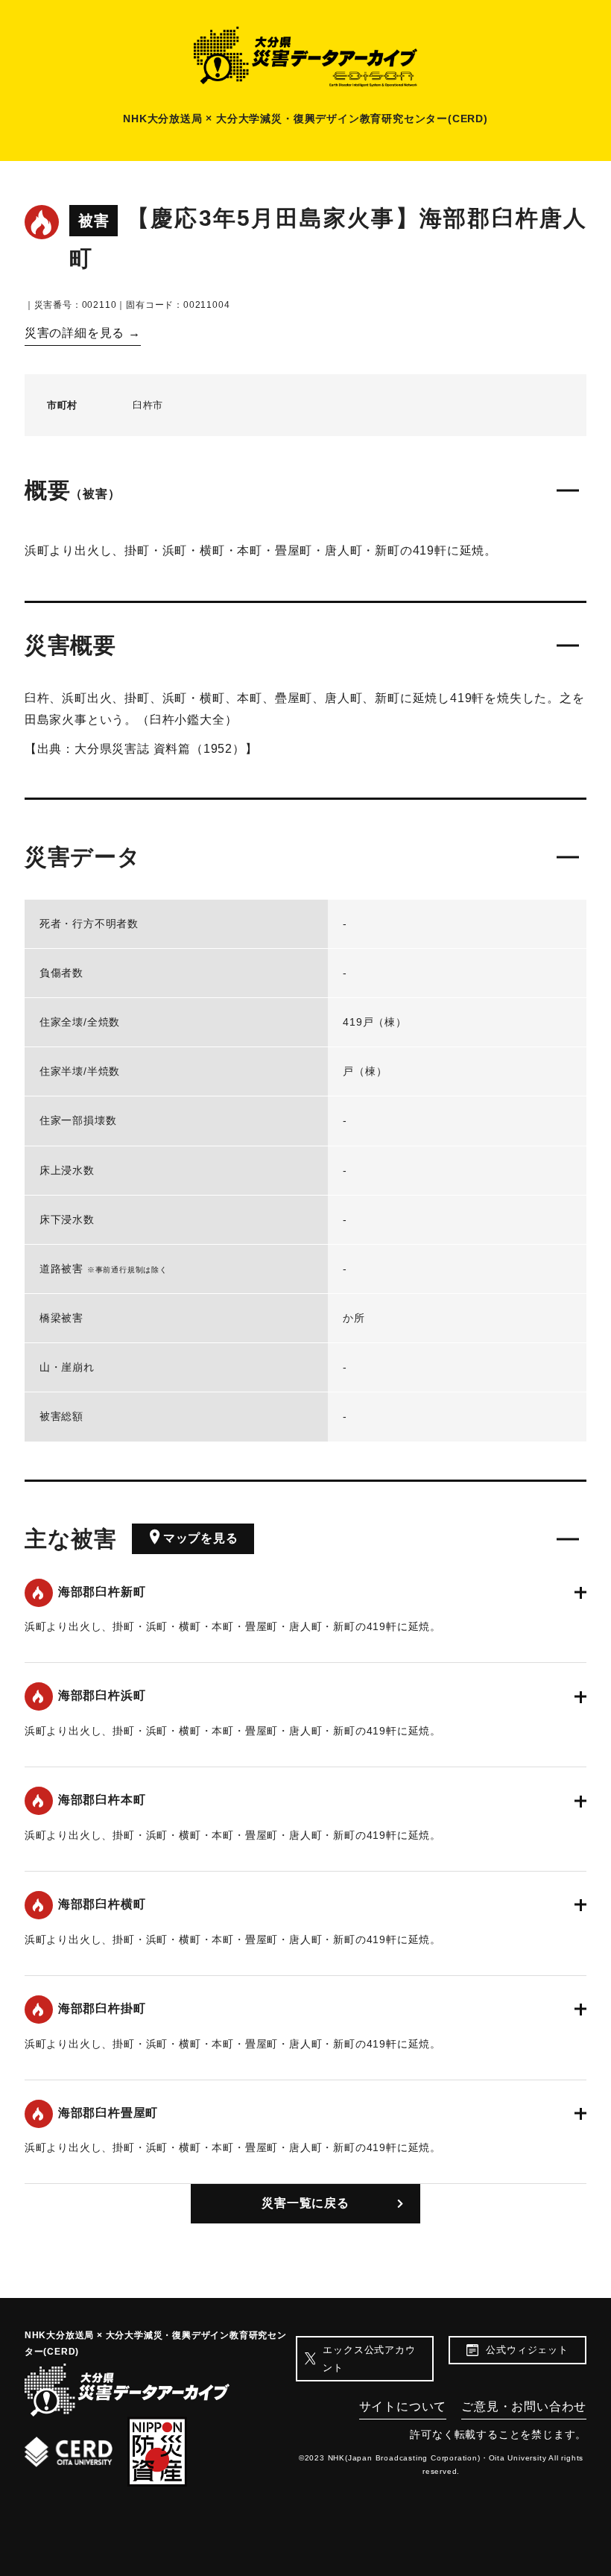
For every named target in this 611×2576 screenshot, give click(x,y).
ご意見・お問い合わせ (524, 2406)
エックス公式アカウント (369, 2358)
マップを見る (201, 1538)
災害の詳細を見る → (83, 333)
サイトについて (403, 2406)
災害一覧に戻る (305, 2203)
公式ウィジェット (527, 2350)
